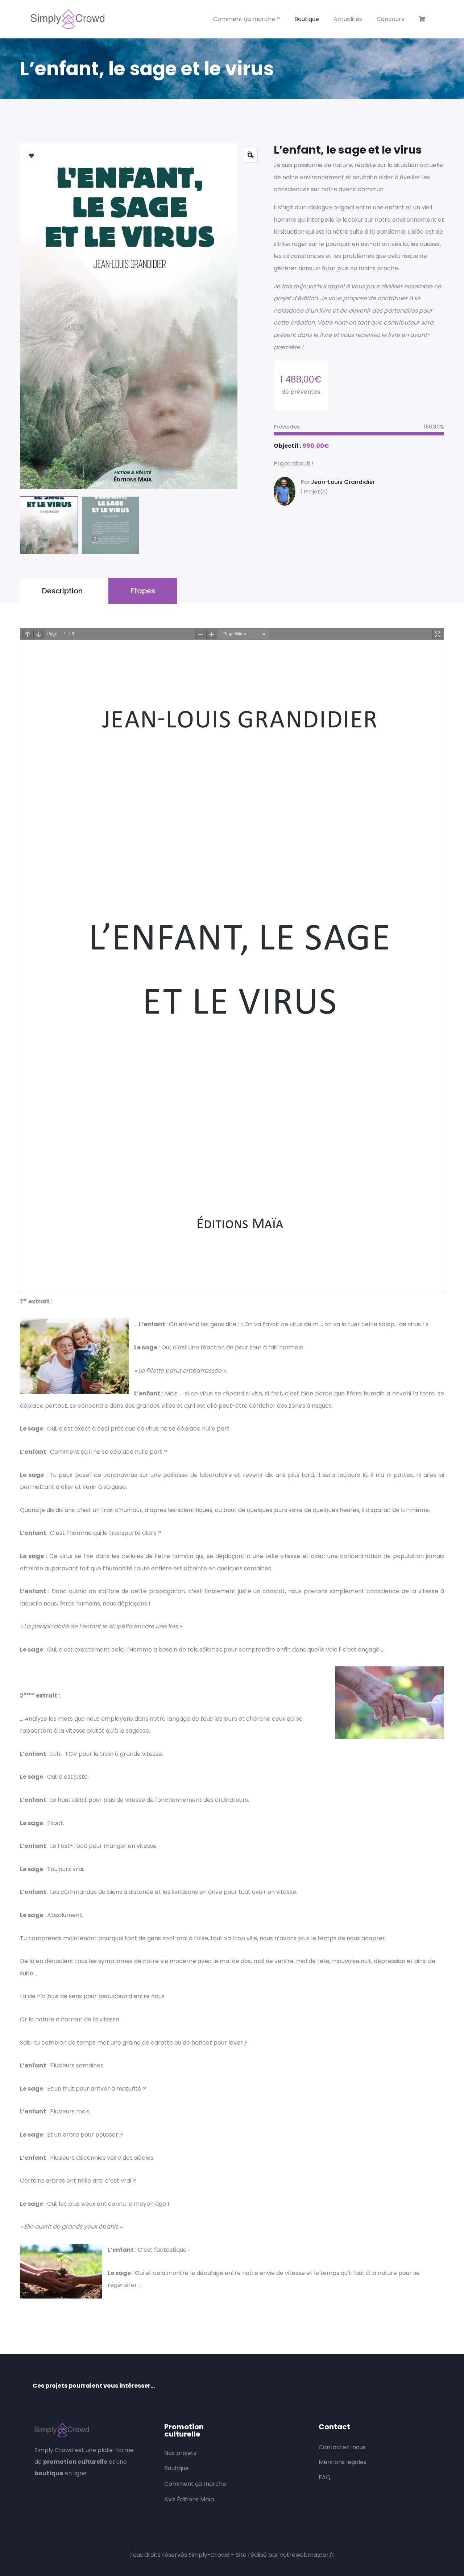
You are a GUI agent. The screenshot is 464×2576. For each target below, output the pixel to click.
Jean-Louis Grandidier (343, 482)
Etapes (143, 591)
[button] (250, 155)
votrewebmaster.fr (307, 2555)
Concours (390, 19)
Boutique (307, 19)
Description (62, 591)
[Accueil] (68, 19)
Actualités (348, 19)
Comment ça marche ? (246, 19)
